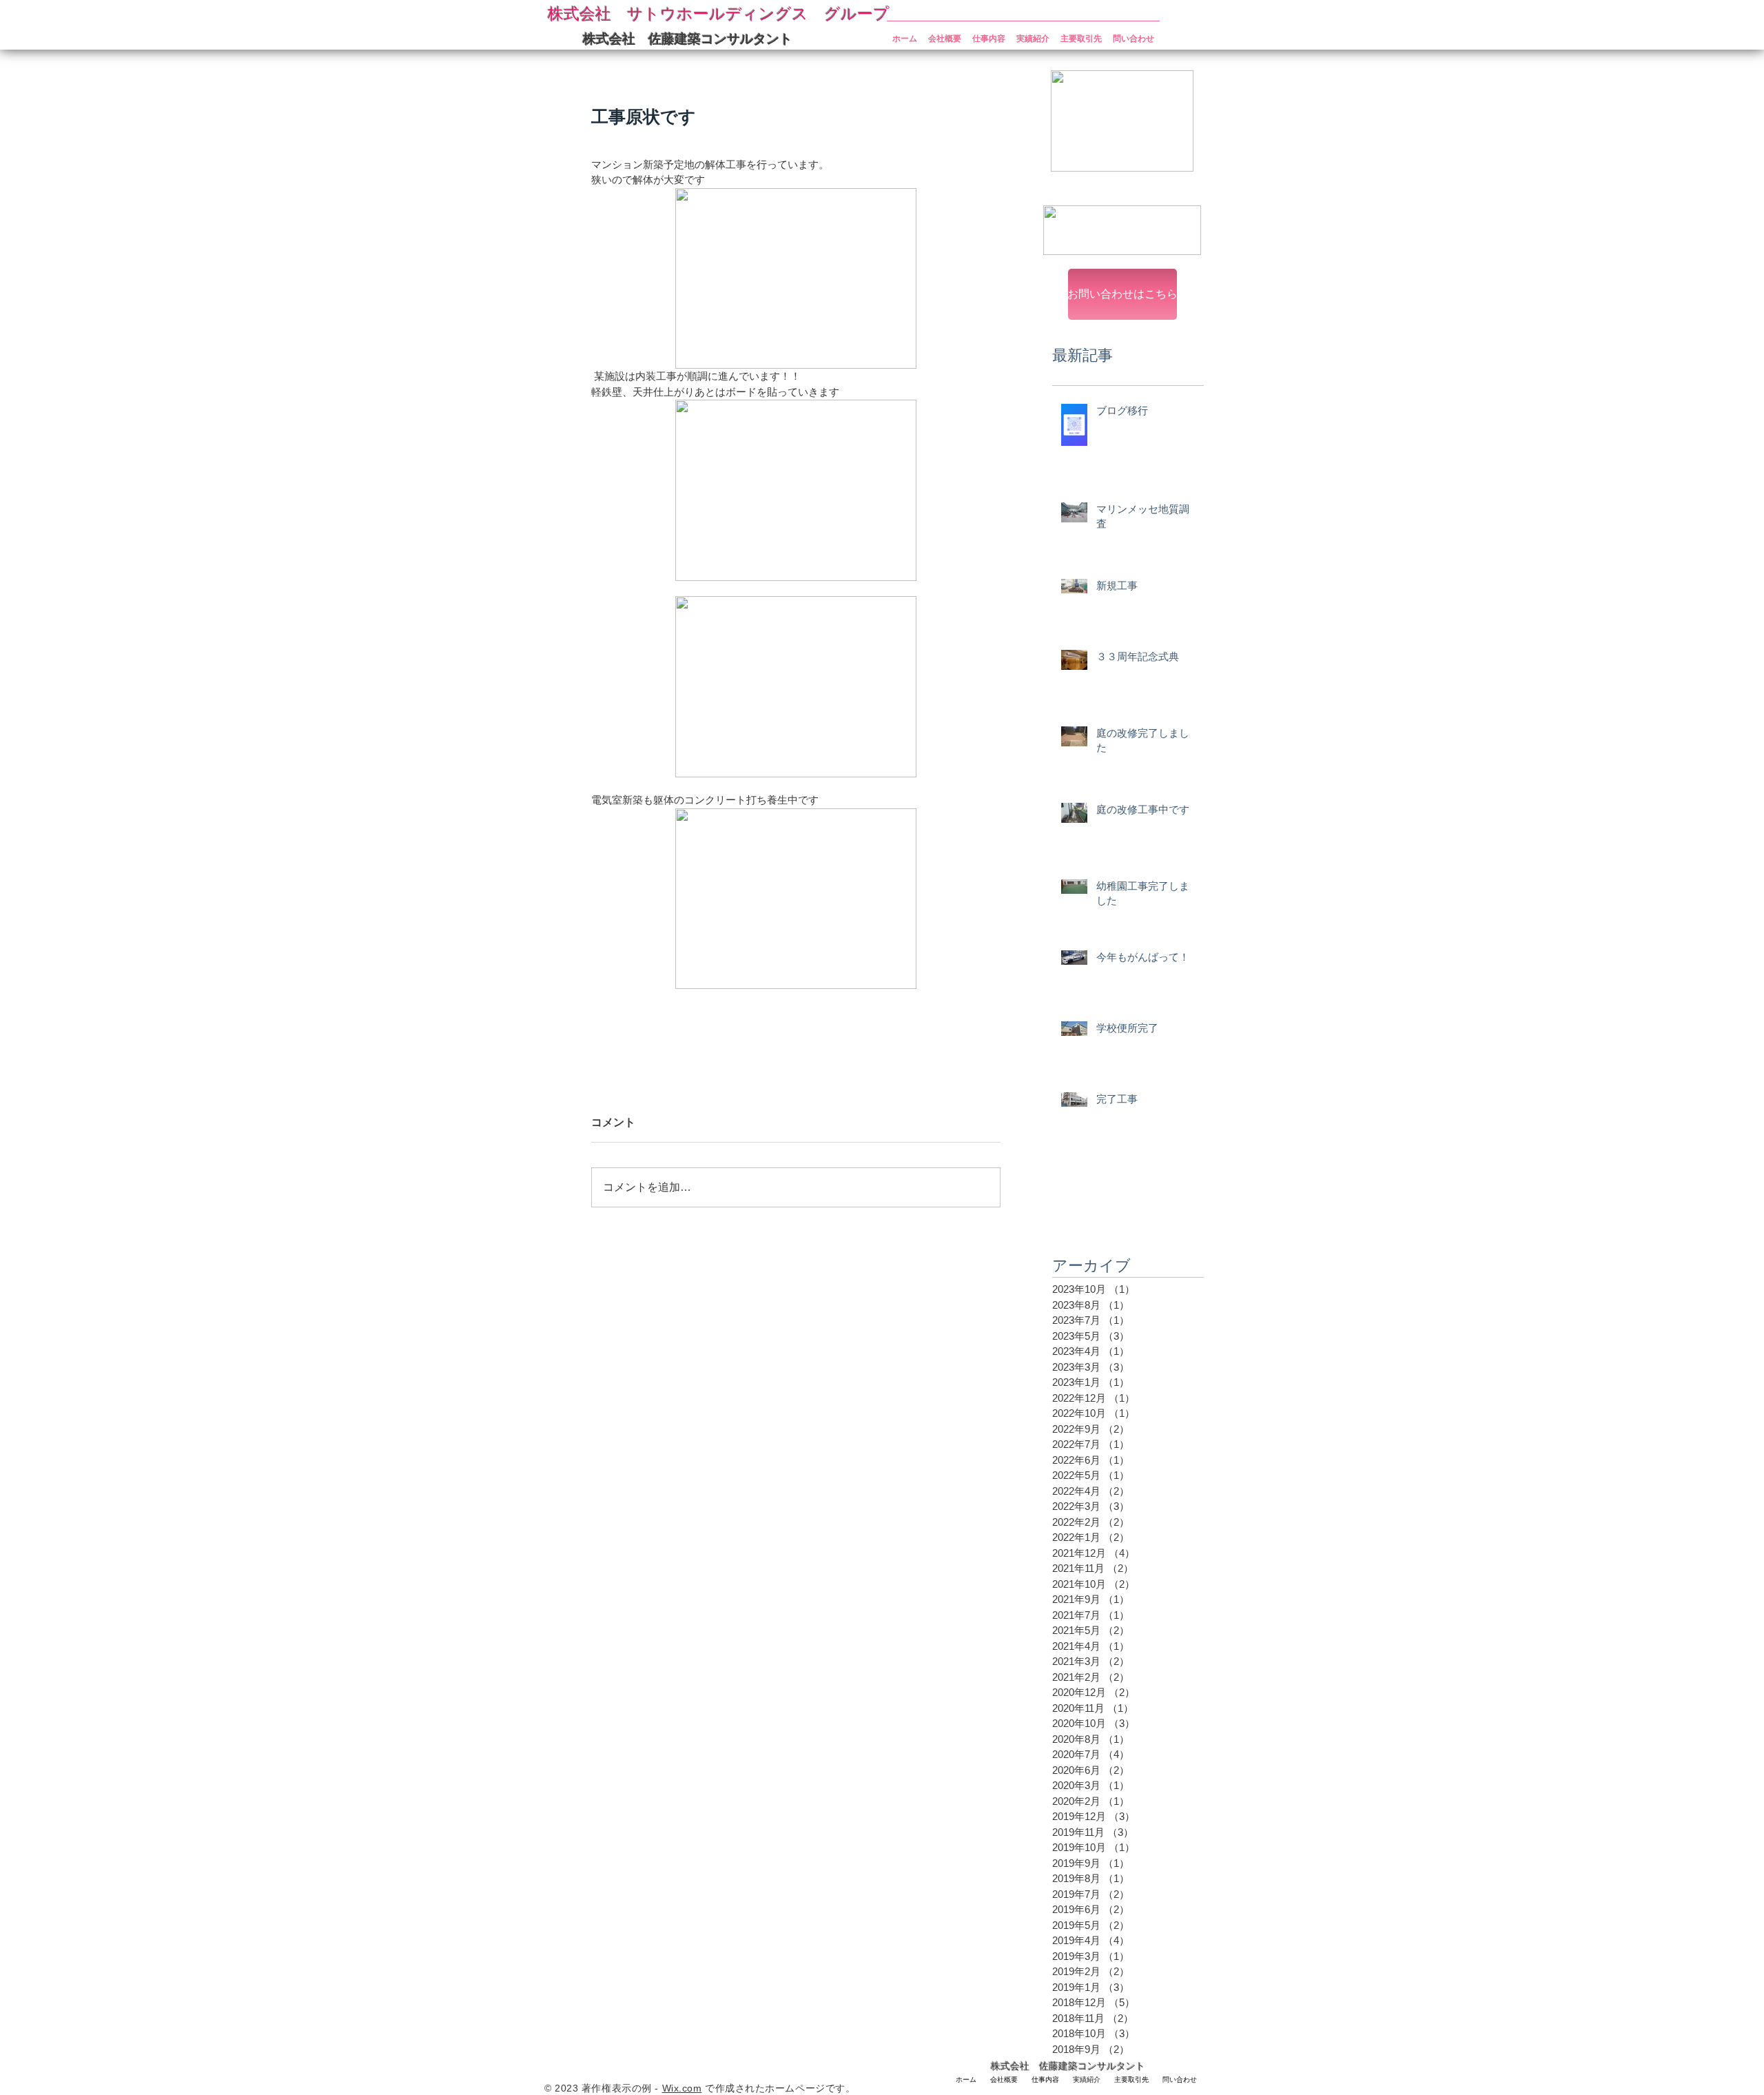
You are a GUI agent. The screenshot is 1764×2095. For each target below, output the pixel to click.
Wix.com (682, 2088)
